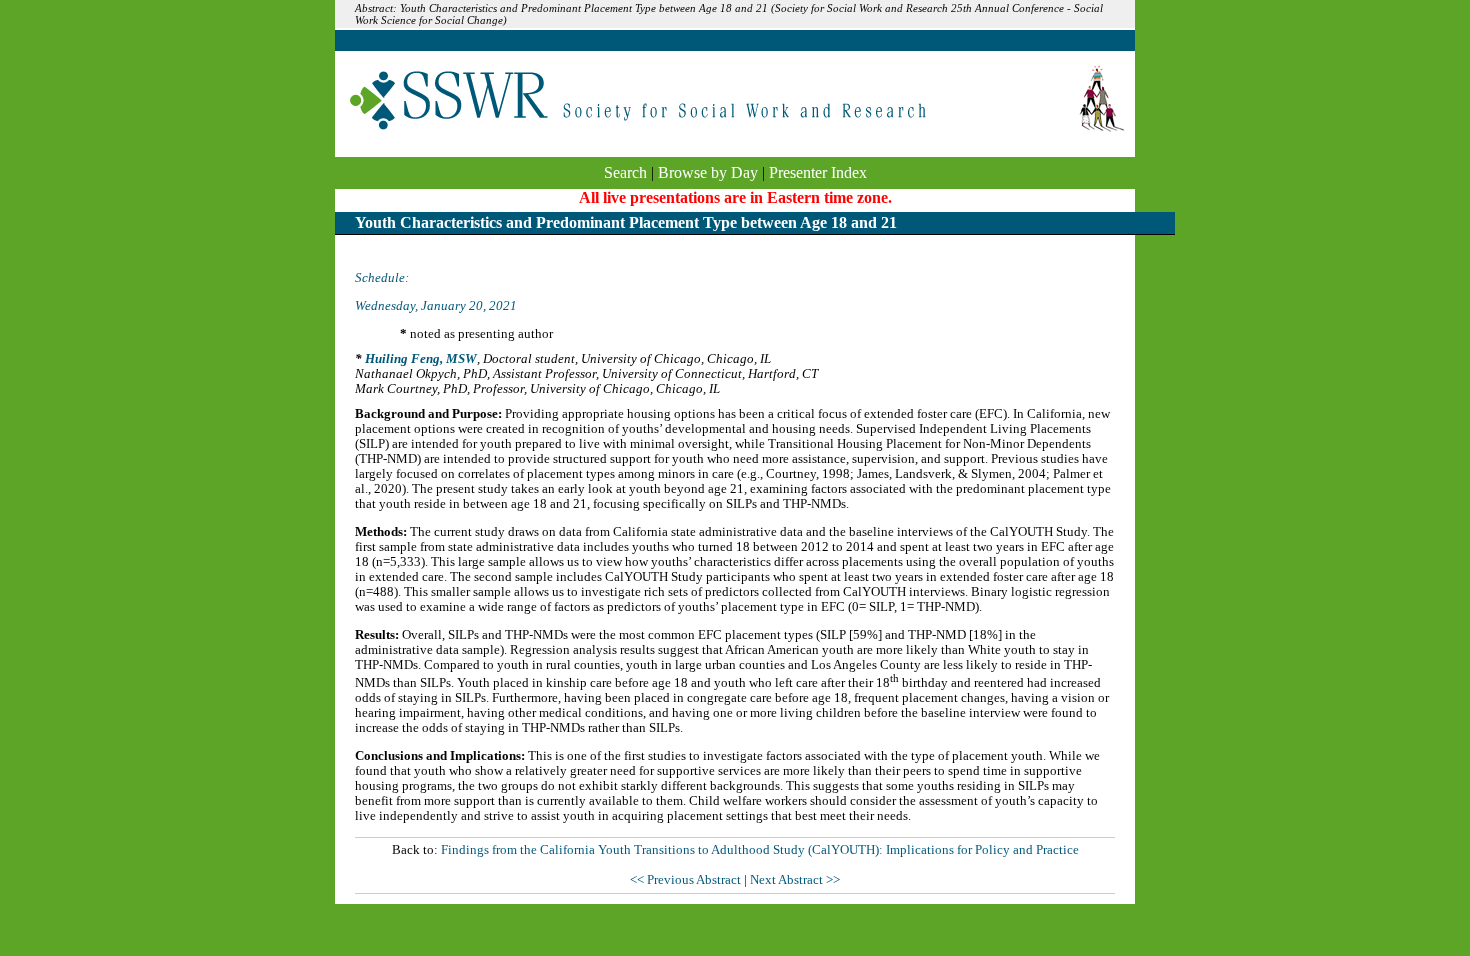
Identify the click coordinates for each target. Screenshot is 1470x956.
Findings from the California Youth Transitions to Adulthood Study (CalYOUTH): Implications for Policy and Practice (760, 850)
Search (625, 172)
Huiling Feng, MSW (421, 359)
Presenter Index (818, 172)
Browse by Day (708, 172)
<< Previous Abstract (687, 880)
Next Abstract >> (795, 880)
